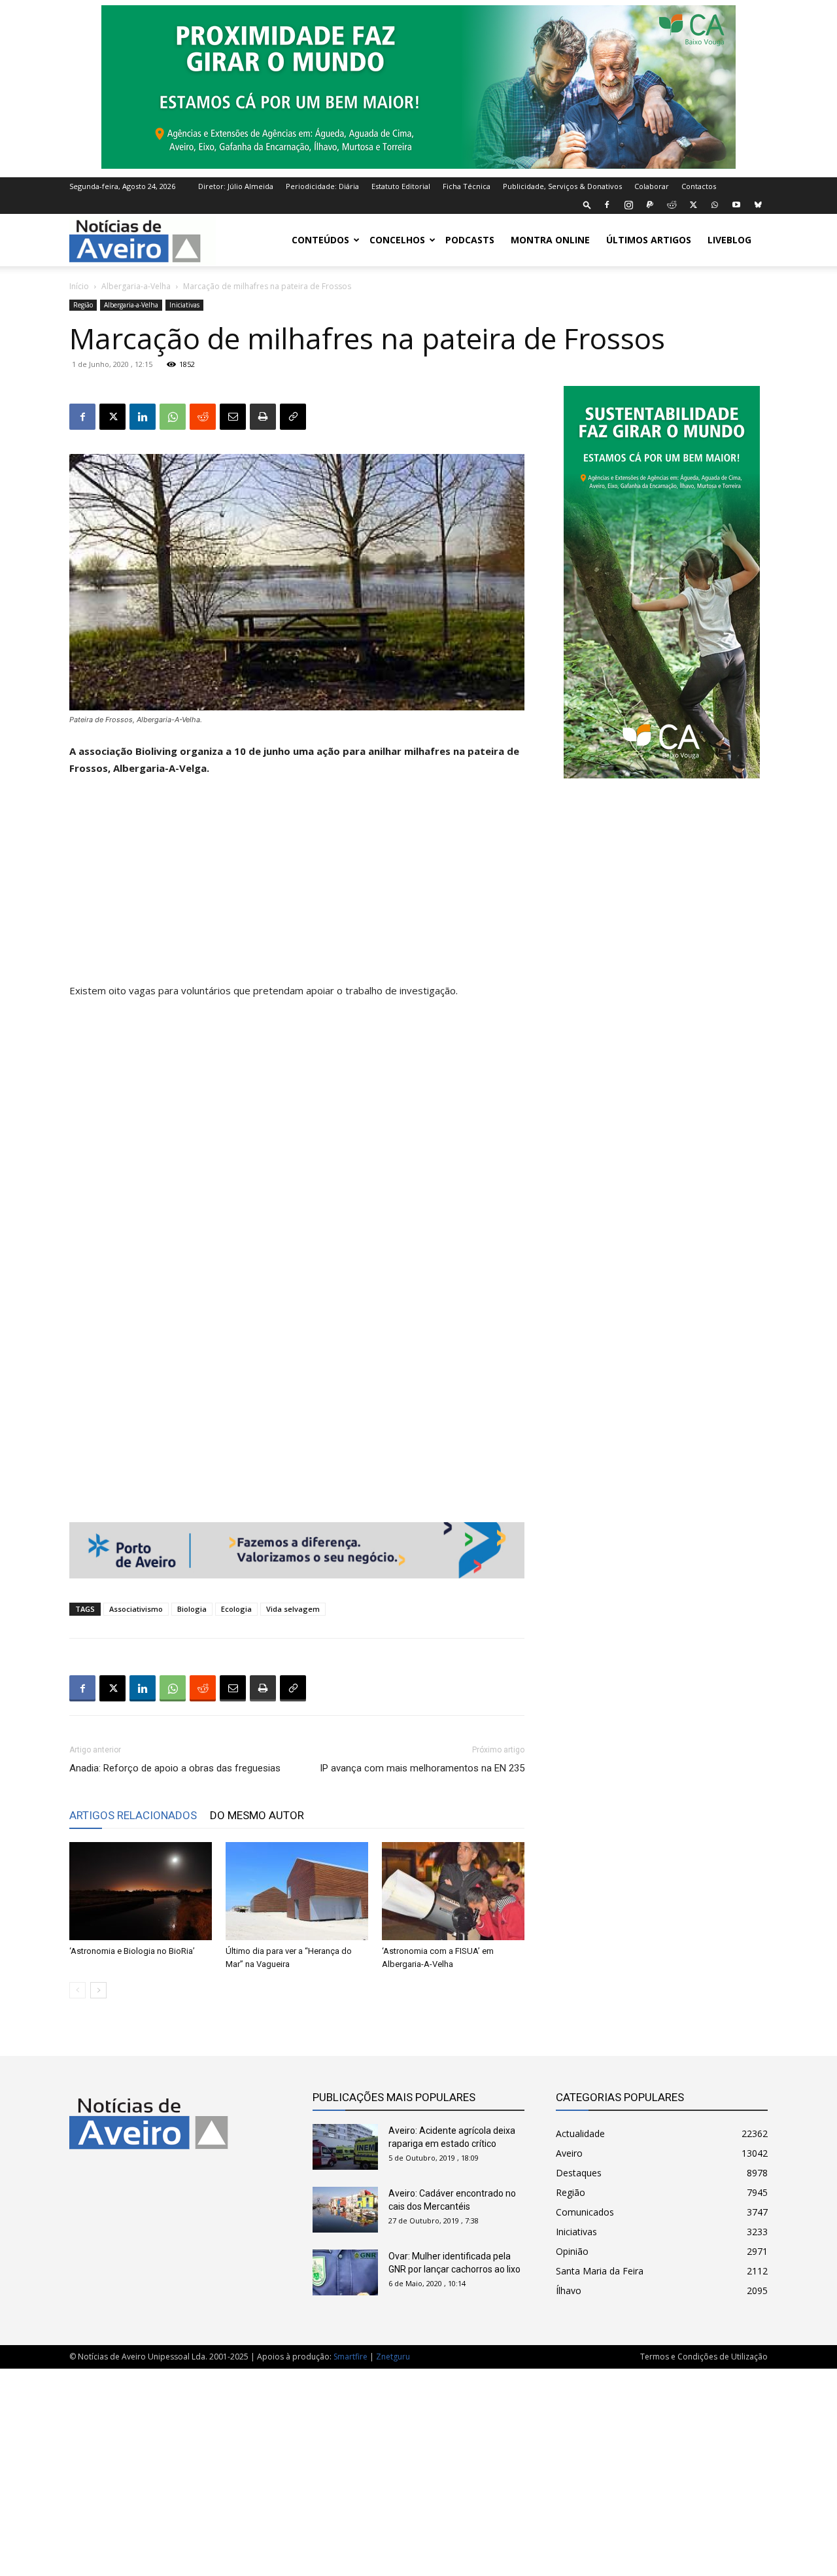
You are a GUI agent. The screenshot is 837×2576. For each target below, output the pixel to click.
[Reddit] (672, 205)
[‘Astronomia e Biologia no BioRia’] (141, 1891)
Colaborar (652, 186)
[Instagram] (628, 205)
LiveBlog (729, 240)
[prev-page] (77, 1990)
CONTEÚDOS (320, 240)
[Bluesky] (758, 205)
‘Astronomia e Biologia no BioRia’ (132, 1951)
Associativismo (136, 1609)
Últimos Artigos (649, 240)
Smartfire (350, 2357)
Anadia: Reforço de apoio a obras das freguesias (175, 1768)
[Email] (233, 417)
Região (83, 305)
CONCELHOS (397, 240)
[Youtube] (736, 205)
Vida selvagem (293, 1609)
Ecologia (236, 1609)
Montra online (550, 240)
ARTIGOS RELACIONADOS (133, 1815)
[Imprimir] (263, 417)
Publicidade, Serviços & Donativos (562, 186)
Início (79, 286)
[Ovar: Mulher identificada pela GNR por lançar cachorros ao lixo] (345, 2272)
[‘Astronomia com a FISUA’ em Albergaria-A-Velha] (453, 1891)
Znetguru (393, 2357)
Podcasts (470, 240)
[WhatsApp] (715, 205)
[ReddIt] (203, 417)
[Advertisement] (297, 885)
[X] (693, 205)
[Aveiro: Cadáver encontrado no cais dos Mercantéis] (345, 2210)
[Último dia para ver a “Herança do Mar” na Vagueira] (297, 1891)
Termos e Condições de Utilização (704, 2357)
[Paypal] (650, 205)
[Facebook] (607, 205)
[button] (587, 204)
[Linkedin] (143, 417)
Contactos (699, 186)
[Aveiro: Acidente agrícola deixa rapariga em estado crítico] (345, 2147)
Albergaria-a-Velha (136, 286)
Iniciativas (184, 305)
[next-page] (98, 1990)
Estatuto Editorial (401, 186)
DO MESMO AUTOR (257, 1815)
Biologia (192, 1609)
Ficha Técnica (467, 186)
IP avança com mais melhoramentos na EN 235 (422, 1768)
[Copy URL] (293, 417)
